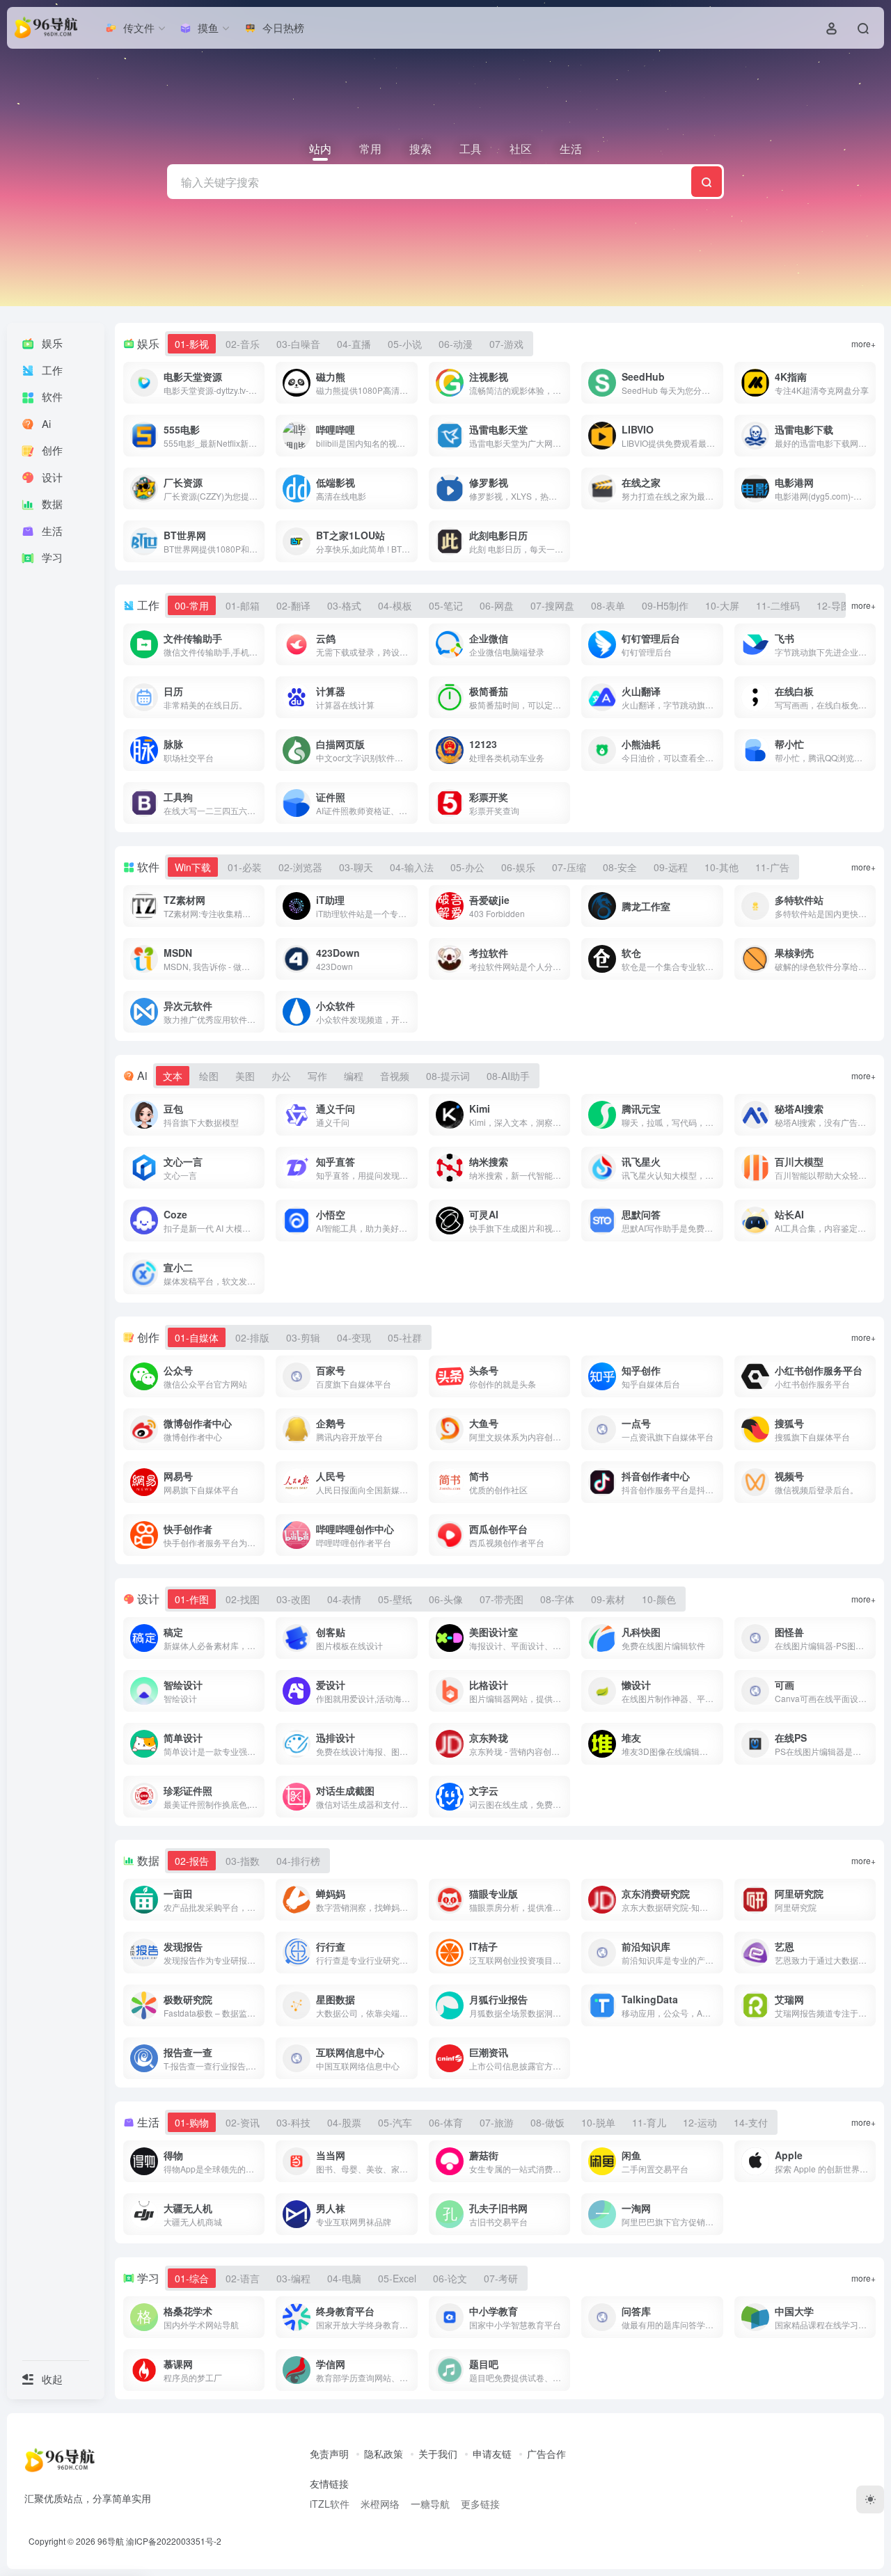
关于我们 (438, 2454)
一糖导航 (430, 2504)
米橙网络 (380, 2504)
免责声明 (329, 2454)
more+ (864, 343)
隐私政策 (384, 2454)
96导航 (111, 2541)
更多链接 (480, 2504)
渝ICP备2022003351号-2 (174, 2541)
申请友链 (492, 2454)
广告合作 (546, 2454)
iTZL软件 (330, 2504)
